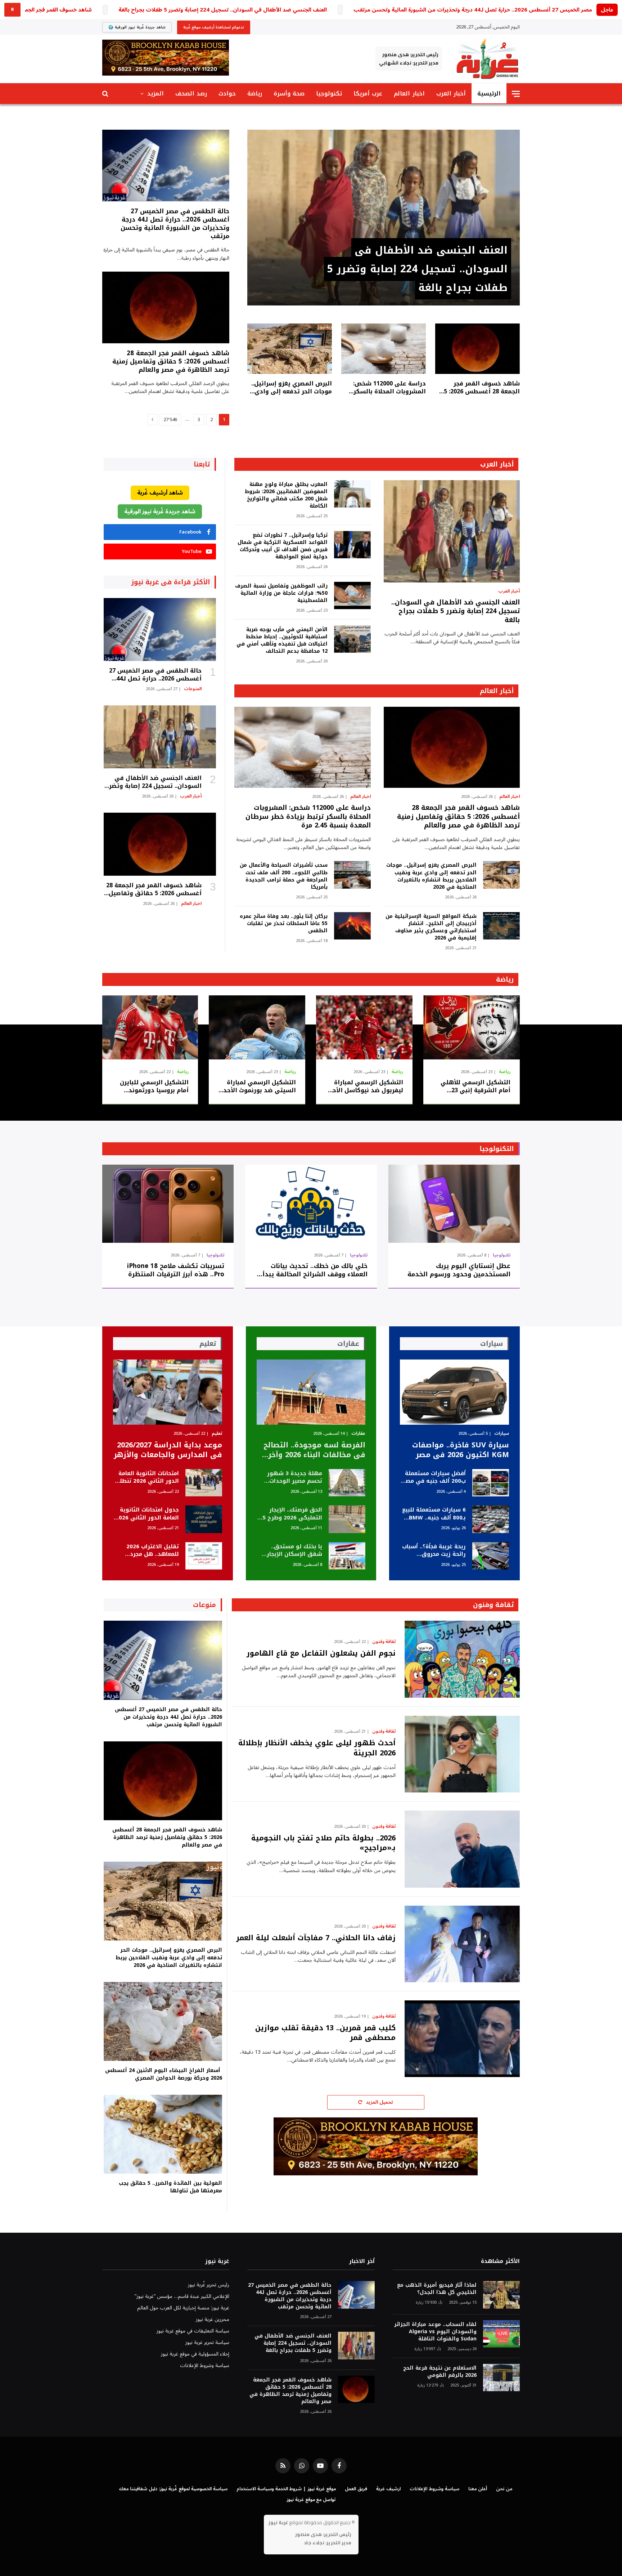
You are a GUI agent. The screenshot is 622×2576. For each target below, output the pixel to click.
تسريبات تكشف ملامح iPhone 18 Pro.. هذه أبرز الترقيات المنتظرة (176, 1270)
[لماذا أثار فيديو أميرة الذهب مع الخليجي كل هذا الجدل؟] (501, 2295)
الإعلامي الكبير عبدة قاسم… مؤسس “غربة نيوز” (182, 2296)
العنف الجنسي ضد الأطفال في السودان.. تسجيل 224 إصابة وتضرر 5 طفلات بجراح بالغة (223, 10)
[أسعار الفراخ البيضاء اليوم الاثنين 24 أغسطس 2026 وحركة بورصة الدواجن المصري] (163, 2021)
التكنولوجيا (497, 1149)
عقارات (358, 1434)
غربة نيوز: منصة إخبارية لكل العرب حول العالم (183, 2308)
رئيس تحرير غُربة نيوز (209, 2285)
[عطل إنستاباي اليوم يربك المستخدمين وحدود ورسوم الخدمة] (454, 1204)
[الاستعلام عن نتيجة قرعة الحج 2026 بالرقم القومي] (501, 2378)
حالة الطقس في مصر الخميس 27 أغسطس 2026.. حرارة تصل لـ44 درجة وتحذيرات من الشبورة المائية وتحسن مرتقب (175, 224)
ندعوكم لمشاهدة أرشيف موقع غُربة (214, 27)
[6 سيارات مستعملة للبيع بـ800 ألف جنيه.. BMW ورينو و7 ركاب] (491, 1519)
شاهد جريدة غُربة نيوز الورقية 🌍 (137, 27)
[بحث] (106, 94)
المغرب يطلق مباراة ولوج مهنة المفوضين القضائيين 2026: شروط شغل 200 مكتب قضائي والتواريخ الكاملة (286, 495)
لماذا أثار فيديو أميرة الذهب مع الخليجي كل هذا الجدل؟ (437, 2289)
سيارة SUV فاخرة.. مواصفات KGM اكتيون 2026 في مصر (461, 1450)
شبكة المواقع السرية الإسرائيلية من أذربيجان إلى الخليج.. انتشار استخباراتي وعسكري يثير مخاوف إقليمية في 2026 (431, 927)
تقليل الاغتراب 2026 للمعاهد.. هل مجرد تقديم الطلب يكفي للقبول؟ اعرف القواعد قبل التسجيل (150, 1551)
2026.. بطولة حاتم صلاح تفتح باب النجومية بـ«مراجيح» (323, 1843)
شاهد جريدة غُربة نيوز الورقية (160, 512)
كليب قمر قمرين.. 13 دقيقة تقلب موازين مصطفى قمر (325, 2033)
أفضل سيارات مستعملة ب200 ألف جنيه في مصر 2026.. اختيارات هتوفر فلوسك (434, 1477)
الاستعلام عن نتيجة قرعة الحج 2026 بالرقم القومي (440, 2372)
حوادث (227, 93)
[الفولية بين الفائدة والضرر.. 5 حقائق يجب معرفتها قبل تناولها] (163, 2134)
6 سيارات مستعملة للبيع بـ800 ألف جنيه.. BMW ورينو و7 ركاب (434, 1514)
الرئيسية (489, 93)
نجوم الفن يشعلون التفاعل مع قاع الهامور (321, 1653)
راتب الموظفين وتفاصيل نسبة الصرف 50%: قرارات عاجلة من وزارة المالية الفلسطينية (281, 593)
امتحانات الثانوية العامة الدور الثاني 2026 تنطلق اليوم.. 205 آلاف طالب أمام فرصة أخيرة (147, 1477)
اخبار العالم (409, 93)
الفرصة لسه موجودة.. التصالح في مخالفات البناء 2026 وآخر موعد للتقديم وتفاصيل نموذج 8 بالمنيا (314, 1450)
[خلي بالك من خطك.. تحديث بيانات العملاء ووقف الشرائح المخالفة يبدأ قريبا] (311, 1204)
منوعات (204, 1605)
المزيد (155, 93)
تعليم (217, 1434)
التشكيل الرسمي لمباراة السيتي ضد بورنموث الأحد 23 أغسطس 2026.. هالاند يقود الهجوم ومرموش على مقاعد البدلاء (258, 1086)
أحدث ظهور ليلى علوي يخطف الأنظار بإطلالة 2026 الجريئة (317, 1748)
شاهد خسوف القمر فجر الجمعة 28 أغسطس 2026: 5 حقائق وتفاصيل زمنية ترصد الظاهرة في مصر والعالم (481, 388)
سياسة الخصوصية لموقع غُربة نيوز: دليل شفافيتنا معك (173, 2489)
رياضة (255, 93)
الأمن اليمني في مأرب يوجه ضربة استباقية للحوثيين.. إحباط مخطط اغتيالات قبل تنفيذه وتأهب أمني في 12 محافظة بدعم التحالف (282, 640)
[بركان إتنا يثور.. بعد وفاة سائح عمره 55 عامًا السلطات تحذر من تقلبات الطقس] (352, 926)
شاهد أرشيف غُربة (160, 493)
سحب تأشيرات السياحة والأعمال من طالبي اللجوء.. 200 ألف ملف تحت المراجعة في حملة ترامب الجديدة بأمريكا (283, 876)
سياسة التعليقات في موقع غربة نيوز (193, 2331)
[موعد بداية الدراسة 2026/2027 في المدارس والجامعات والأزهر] (168, 1392)
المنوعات (193, 689)
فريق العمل (356, 2489)
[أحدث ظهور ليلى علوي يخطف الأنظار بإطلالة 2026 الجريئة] (462, 1754)
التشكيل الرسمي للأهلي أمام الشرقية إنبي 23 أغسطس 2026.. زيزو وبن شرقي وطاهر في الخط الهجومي (475, 1086)
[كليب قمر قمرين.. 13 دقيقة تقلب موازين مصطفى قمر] (462, 2039)
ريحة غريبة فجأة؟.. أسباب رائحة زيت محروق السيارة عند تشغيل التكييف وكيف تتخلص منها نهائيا (434, 1551)
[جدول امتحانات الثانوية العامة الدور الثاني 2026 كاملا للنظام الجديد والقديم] (204, 1519)
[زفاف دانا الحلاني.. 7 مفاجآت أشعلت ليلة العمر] (462, 1944)
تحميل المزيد (379, 2102)
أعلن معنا (478, 2489)
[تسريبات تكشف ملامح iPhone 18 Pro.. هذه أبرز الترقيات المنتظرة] (168, 1204)
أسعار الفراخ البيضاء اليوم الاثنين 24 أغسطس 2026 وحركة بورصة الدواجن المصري (164, 2074)
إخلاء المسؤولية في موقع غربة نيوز (195, 2354)
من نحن (504, 2489)
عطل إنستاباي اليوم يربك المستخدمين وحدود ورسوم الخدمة (459, 1270)
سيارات (502, 1434)
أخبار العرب (451, 93)
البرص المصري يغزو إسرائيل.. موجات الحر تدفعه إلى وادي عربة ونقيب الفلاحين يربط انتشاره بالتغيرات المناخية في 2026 (290, 388)
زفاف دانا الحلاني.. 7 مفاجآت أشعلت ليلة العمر (316, 1938)
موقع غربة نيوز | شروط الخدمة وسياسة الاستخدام (286, 2489)
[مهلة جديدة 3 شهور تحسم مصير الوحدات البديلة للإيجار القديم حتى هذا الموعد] (347, 1483)
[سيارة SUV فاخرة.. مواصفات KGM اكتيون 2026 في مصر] (454, 1392)
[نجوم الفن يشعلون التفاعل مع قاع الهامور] (462, 1659)
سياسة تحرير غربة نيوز (207, 2342)
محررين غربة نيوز (213, 2319)
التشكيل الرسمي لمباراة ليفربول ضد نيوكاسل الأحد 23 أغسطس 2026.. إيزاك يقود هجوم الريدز (366, 1086)
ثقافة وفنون (493, 1605)
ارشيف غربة (388, 2489)
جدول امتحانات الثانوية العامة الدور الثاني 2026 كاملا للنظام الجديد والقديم (147, 1514)
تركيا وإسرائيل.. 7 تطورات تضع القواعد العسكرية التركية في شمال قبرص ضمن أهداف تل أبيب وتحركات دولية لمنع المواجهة (282, 546)
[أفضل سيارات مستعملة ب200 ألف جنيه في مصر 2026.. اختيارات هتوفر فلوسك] (491, 1483)
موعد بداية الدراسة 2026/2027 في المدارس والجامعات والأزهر (168, 1450)
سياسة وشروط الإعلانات (205, 2365)
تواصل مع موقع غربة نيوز (311, 2500)
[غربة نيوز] (487, 59)
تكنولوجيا (329, 93)
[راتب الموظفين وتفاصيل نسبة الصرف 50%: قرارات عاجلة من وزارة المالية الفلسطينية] (352, 596)
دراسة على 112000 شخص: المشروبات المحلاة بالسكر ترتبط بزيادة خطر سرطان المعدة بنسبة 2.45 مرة (389, 388)
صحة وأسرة (289, 93)
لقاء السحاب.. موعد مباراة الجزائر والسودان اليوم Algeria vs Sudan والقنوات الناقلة (435, 2332)
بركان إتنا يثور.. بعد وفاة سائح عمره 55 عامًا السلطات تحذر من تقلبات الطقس (283, 924)
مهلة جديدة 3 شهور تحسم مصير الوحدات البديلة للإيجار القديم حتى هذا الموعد (295, 1477)
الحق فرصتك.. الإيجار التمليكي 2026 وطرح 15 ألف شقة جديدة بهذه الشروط (291, 1514)
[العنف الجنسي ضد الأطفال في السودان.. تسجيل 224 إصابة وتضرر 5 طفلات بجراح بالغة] (384, 218)
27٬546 (170, 420)
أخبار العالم (497, 691)
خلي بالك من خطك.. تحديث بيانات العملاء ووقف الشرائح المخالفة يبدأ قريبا (315, 1270)
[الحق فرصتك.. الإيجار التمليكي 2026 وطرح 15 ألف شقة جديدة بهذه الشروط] (347, 1519)
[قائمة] (516, 94)
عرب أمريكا (368, 93)
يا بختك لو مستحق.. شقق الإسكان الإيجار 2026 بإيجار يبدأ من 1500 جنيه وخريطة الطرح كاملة (290, 1551)
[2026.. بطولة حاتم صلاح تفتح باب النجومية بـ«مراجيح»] (462, 1849)
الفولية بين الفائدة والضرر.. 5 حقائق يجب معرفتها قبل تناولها (170, 2187)
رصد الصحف (191, 93)
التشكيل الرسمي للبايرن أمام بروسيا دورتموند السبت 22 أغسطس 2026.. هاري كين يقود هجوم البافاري (153, 1086)
